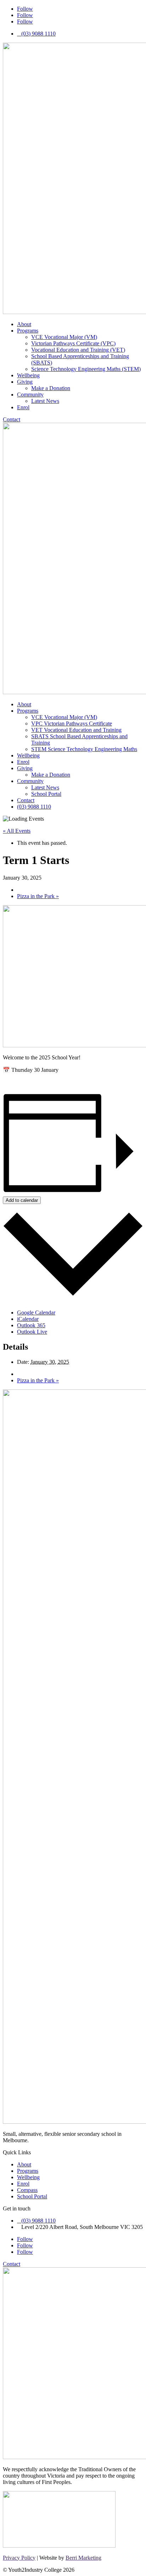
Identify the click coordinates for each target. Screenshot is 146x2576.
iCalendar (28, 1319)
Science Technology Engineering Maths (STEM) (86, 369)
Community (30, 395)
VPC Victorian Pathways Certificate (72, 723)
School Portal (46, 794)
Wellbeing (28, 375)
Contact (12, 419)
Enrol (23, 407)
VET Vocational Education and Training (76, 730)
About (24, 324)
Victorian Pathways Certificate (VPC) (73, 343)
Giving (25, 382)
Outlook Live (32, 1332)
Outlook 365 (31, 1325)
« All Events (17, 831)
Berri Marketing (83, 2558)
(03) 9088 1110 (34, 807)
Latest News (45, 401)
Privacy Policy (19, 2558)
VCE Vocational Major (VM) (64, 337)
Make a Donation (51, 388)
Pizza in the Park (38, 896)
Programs (28, 331)
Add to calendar (22, 1200)
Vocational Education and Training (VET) (78, 350)
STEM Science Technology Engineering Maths (84, 749)
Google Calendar (36, 1313)
